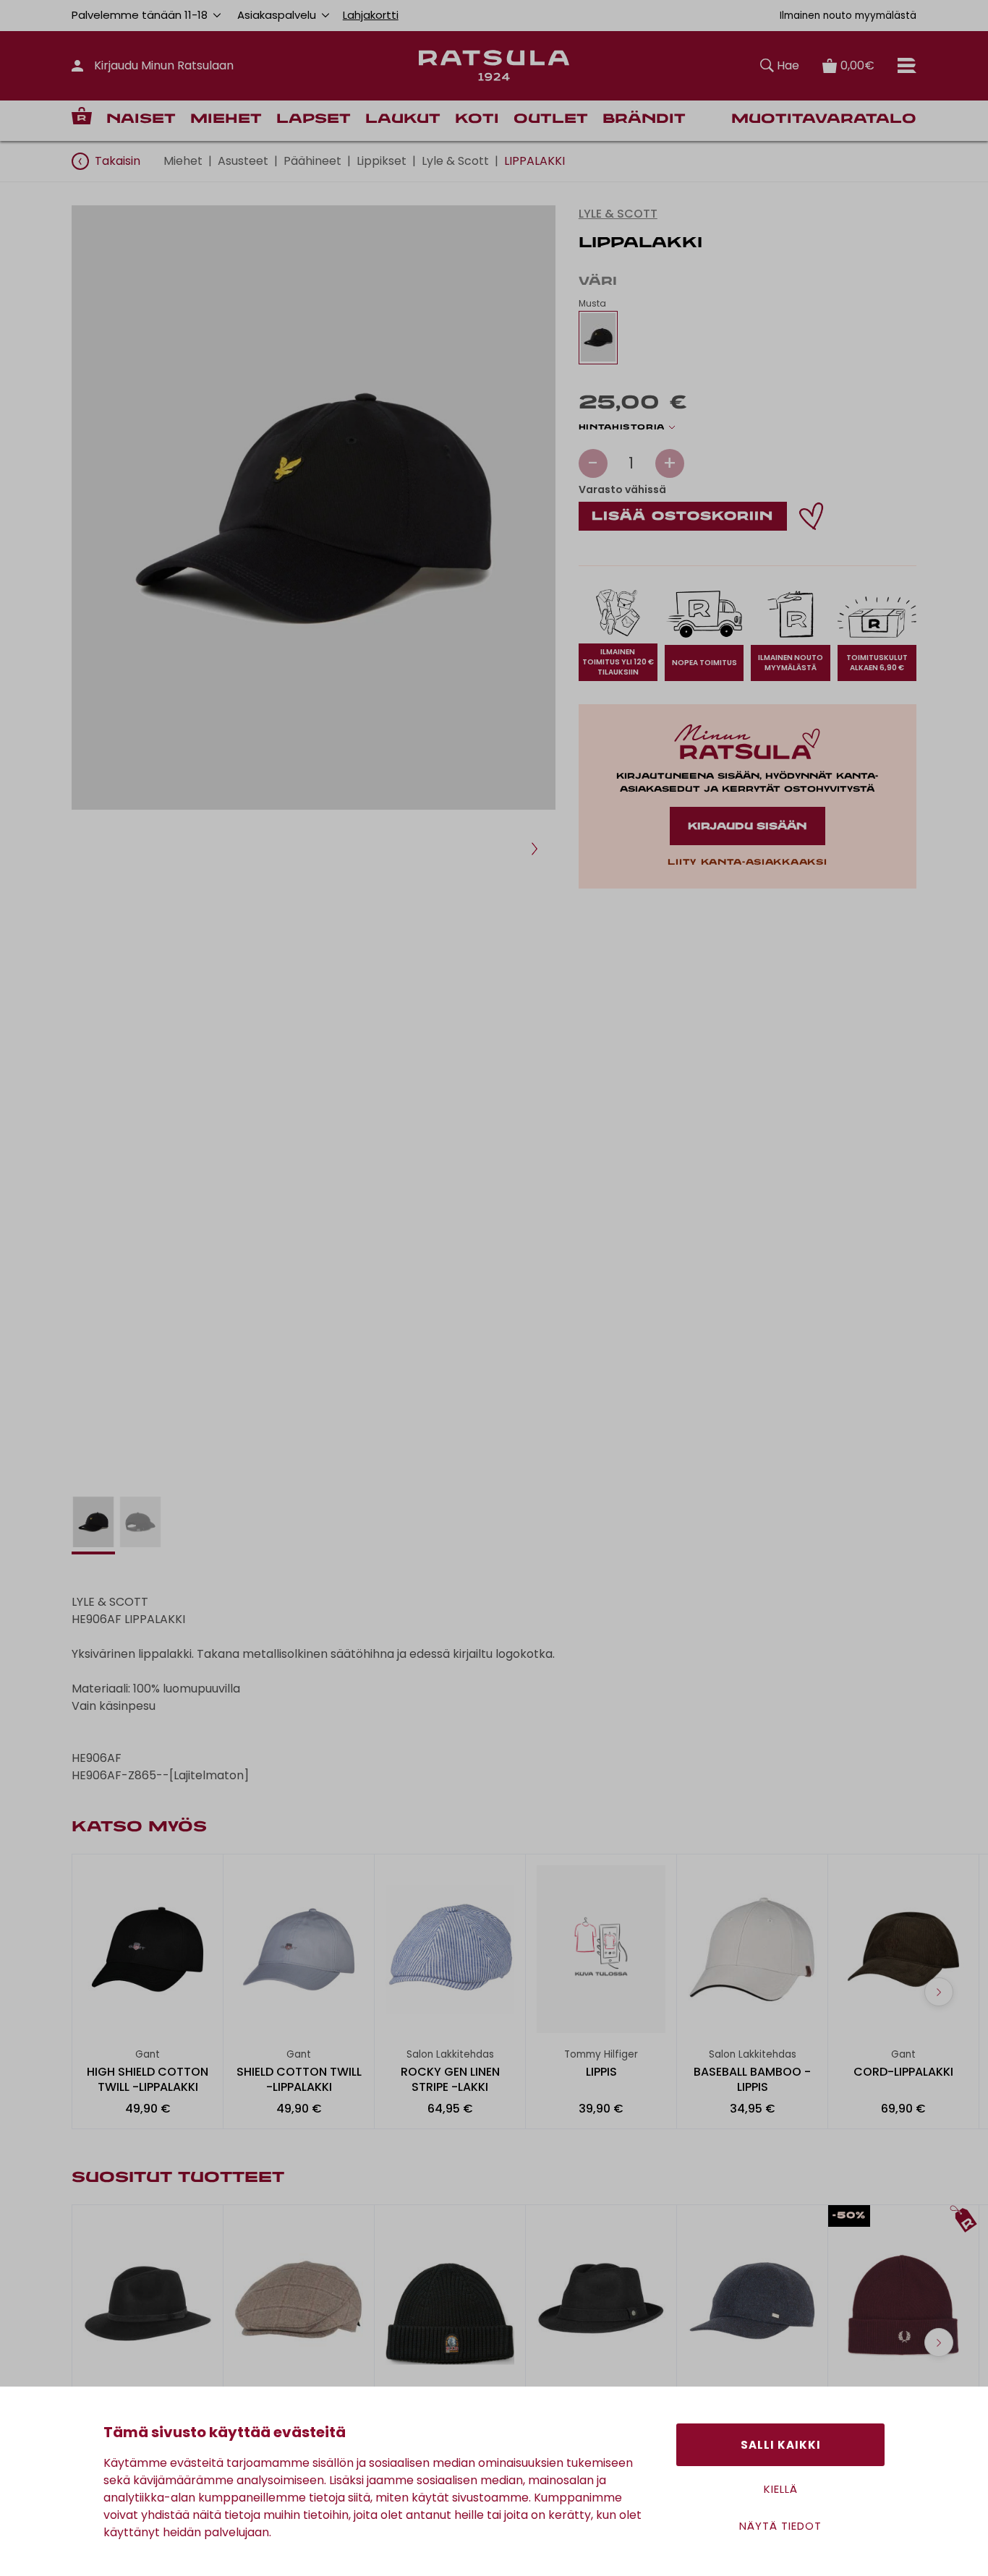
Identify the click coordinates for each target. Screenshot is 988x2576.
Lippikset (382, 161)
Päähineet (312, 161)
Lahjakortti (371, 15)
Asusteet (243, 161)
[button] (535, 849)
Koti (477, 120)
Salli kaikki (781, 2445)
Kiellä (781, 2489)
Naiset (141, 120)
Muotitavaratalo (824, 120)
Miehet (226, 120)
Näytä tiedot (780, 2526)
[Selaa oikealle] (939, 1992)
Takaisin (118, 161)
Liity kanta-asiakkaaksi (747, 863)
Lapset (314, 120)
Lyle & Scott (455, 161)
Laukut (403, 120)
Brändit (644, 120)
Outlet (551, 120)
